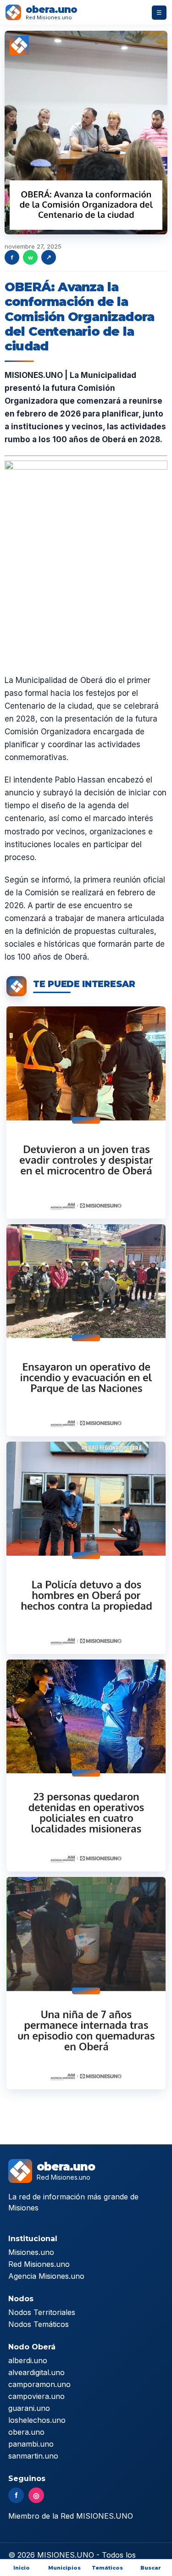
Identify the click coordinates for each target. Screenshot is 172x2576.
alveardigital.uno (36, 2372)
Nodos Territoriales (42, 2312)
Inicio (22, 2568)
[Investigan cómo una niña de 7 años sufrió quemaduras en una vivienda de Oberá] (86, 1983)
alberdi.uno (28, 2360)
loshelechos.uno (37, 2420)
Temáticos (107, 2568)
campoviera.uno (36, 2396)
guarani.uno (29, 2408)
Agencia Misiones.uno (46, 2276)
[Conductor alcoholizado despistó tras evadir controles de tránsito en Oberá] (86, 1112)
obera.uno (26, 2432)
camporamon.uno (39, 2384)
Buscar (151, 2568)
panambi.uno (31, 2444)
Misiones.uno (31, 2252)
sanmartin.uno (33, 2456)
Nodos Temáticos (39, 2324)
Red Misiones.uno (39, 2264)
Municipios (64, 2568)
